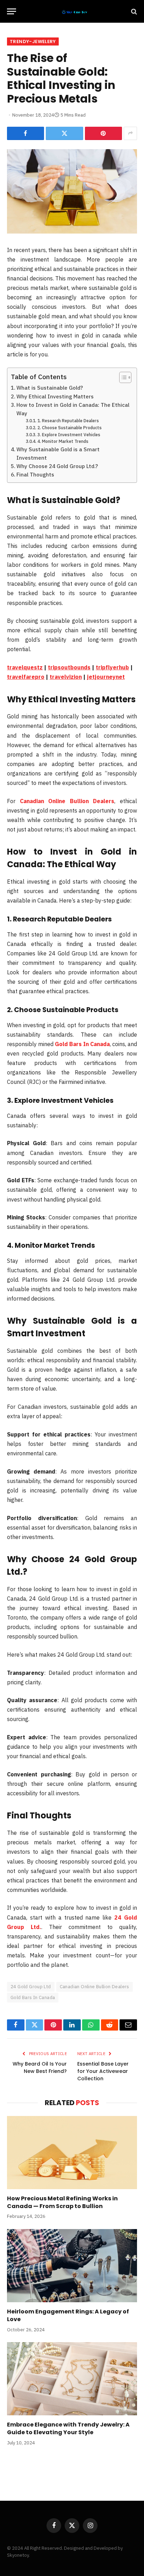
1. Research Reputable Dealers (68, 420)
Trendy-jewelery (33, 41)
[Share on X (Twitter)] (64, 133)
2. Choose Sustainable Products (69, 427)
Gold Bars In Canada (33, 1997)
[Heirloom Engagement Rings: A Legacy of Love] (72, 2266)
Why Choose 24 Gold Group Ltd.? (57, 466)
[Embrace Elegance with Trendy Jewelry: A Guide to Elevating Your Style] (72, 2379)
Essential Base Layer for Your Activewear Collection (103, 2071)
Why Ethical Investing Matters (55, 396)
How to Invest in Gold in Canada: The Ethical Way (73, 409)
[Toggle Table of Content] (122, 377)
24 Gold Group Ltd (31, 1987)
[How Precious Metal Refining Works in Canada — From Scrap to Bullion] (72, 2153)
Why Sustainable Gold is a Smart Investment (58, 453)
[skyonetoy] (75, 11)
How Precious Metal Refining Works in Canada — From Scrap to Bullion (62, 2202)
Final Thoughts (35, 474)
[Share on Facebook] (26, 133)
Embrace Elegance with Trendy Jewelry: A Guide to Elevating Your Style (68, 2428)
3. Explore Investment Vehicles (69, 434)
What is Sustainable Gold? (50, 388)
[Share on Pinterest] (103, 133)
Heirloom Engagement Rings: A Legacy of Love (68, 2315)
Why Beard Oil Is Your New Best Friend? (40, 2067)
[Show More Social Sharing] (130, 133)
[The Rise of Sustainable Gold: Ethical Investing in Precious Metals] (72, 192)
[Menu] (12, 11)
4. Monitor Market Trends (63, 441)
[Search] (133, 11)
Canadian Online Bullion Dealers (95, 1987)
